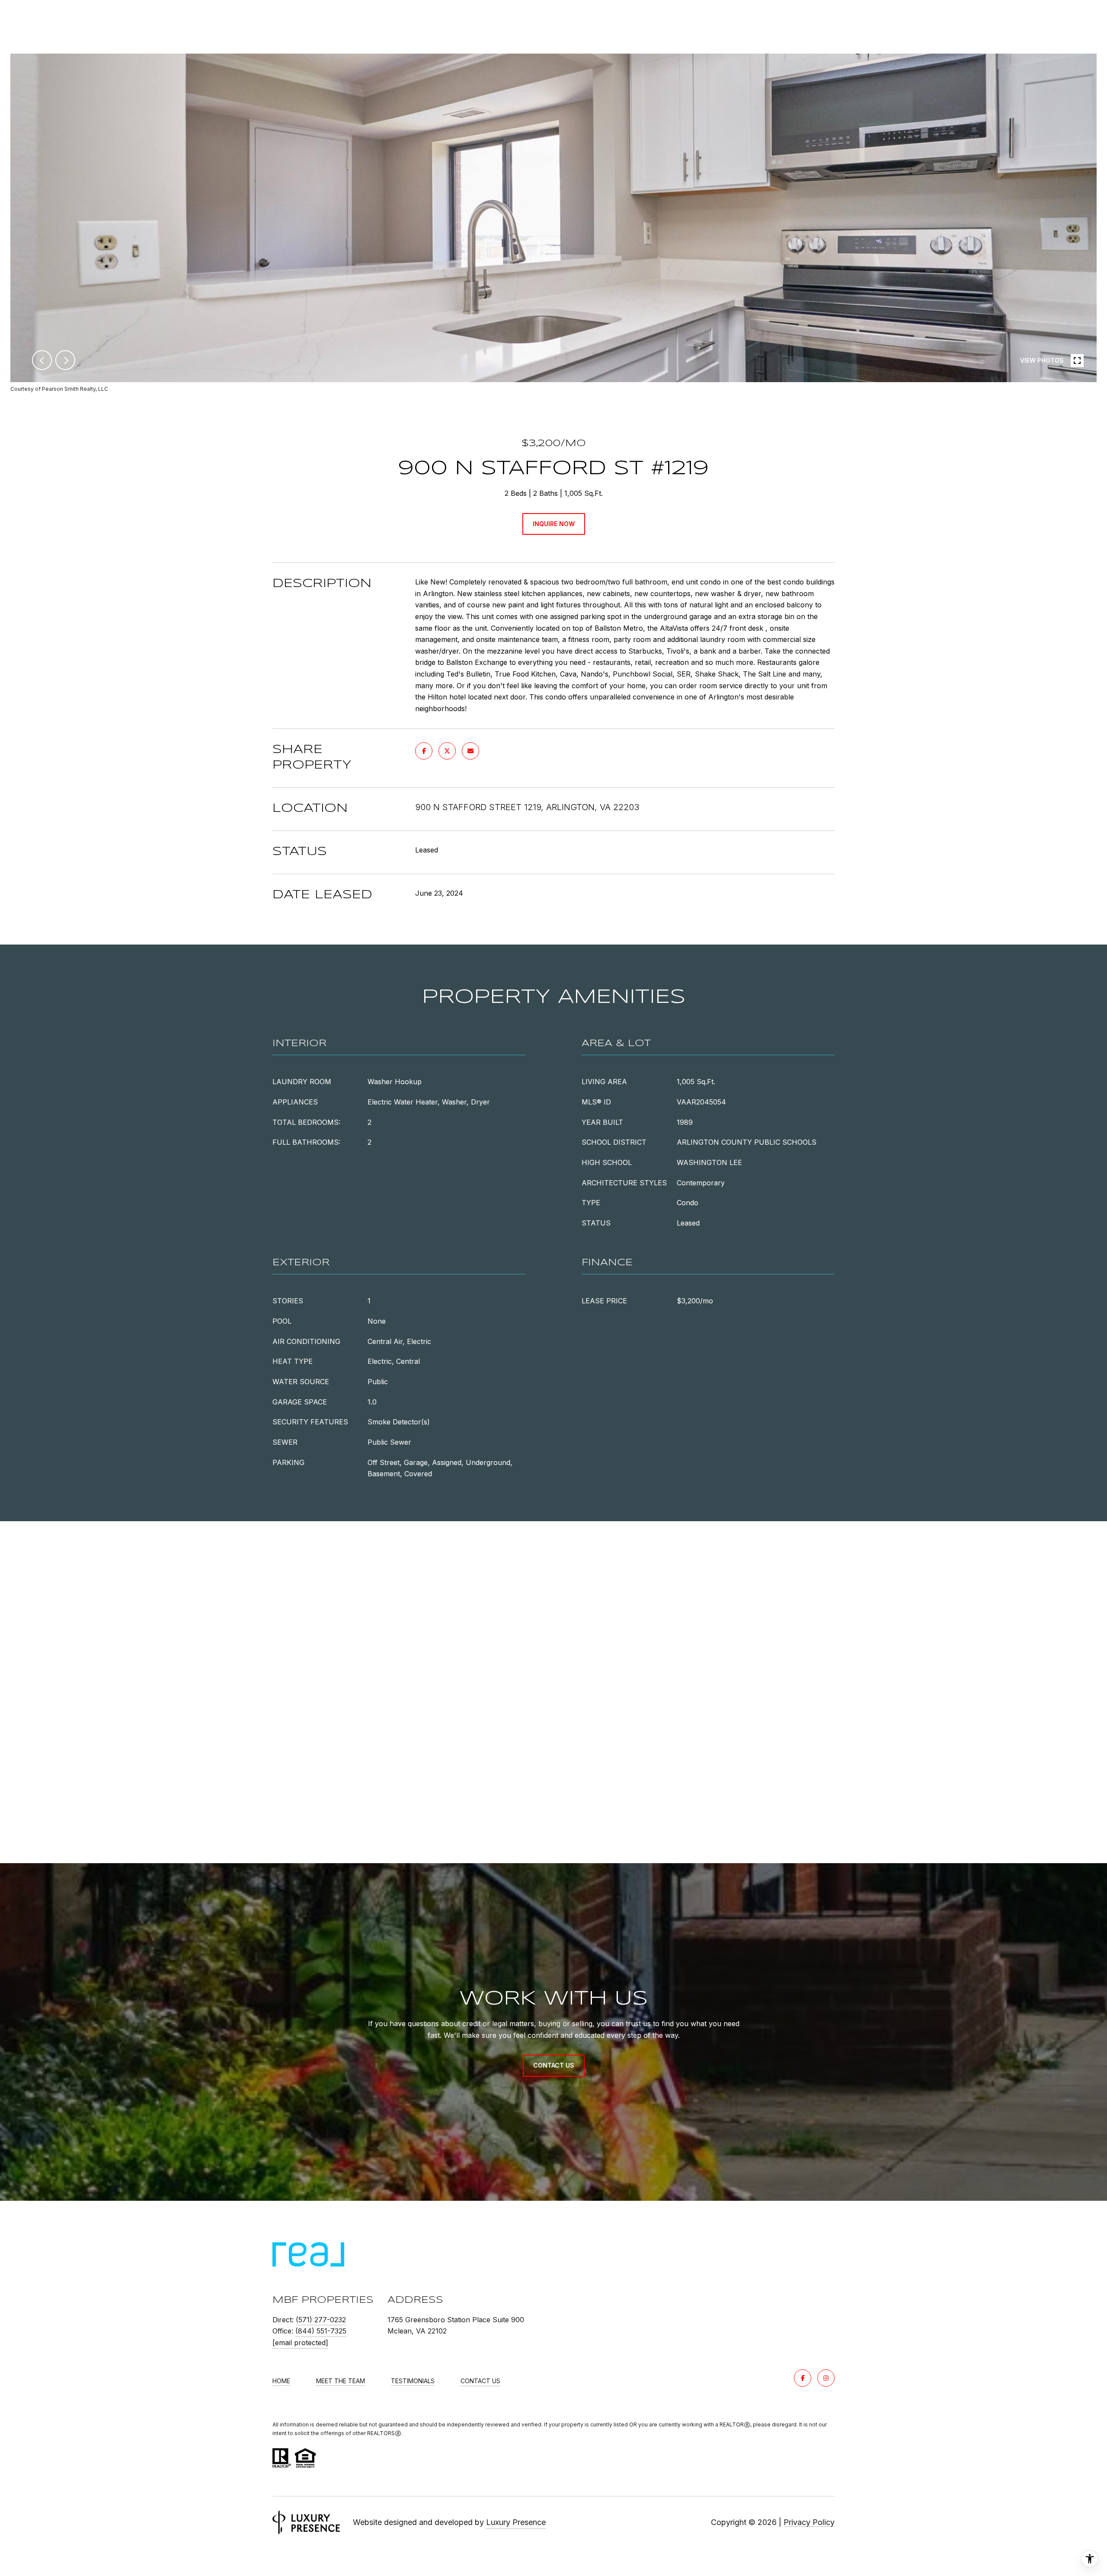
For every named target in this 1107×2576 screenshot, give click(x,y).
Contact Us (480, 2381)
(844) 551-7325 (321, 2331)
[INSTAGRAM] (826, 2378)
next (65, 360)
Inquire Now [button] (554, 524)
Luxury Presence (516, 2522)
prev (42, 360)
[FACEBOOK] (803, 2378)
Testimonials (413, 2381)
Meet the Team (341, 2381)
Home (281, 2381)
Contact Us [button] (554, 2065)
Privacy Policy (809, 2522)
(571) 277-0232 (321, 2320)
